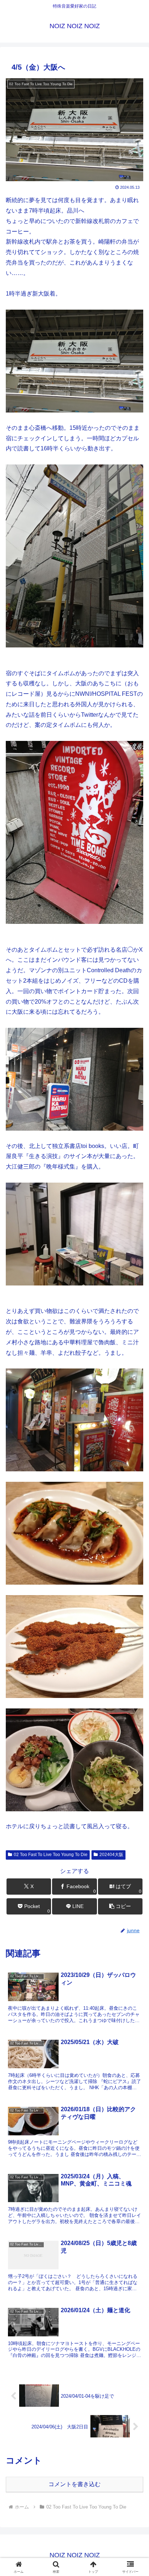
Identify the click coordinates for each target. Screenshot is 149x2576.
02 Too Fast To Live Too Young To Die (51, 1855)
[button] (120, 1906)
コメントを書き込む (74, 2484)
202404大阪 (111, 1855)
